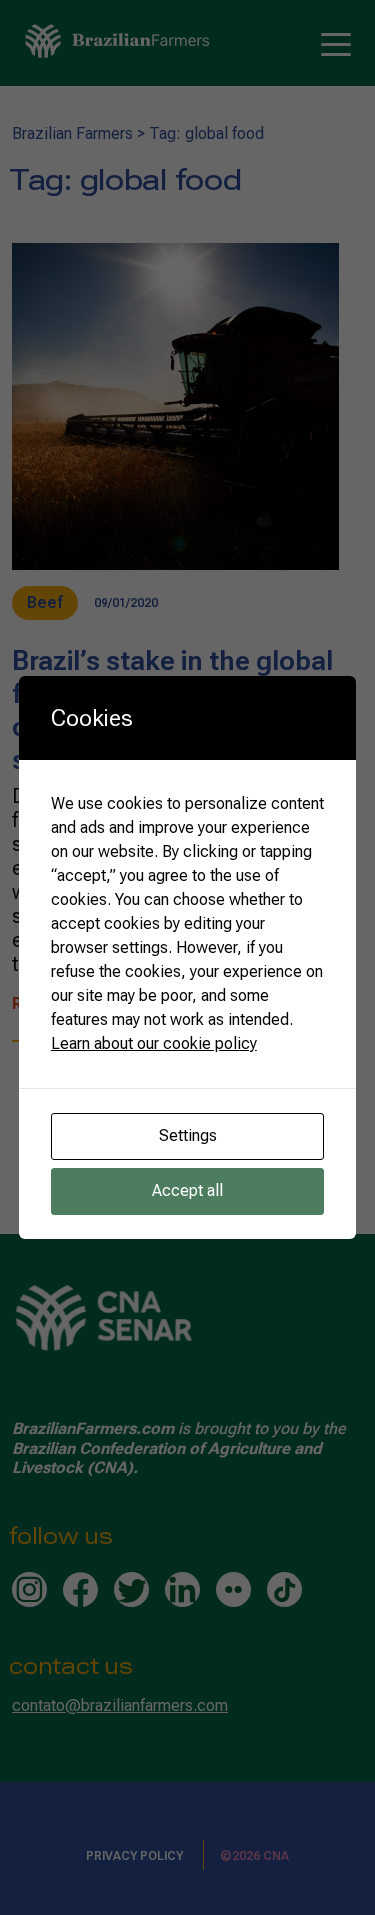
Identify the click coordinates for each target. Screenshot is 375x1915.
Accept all (187, 1190)
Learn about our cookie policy (154, 1043)
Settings (188, 1135)
